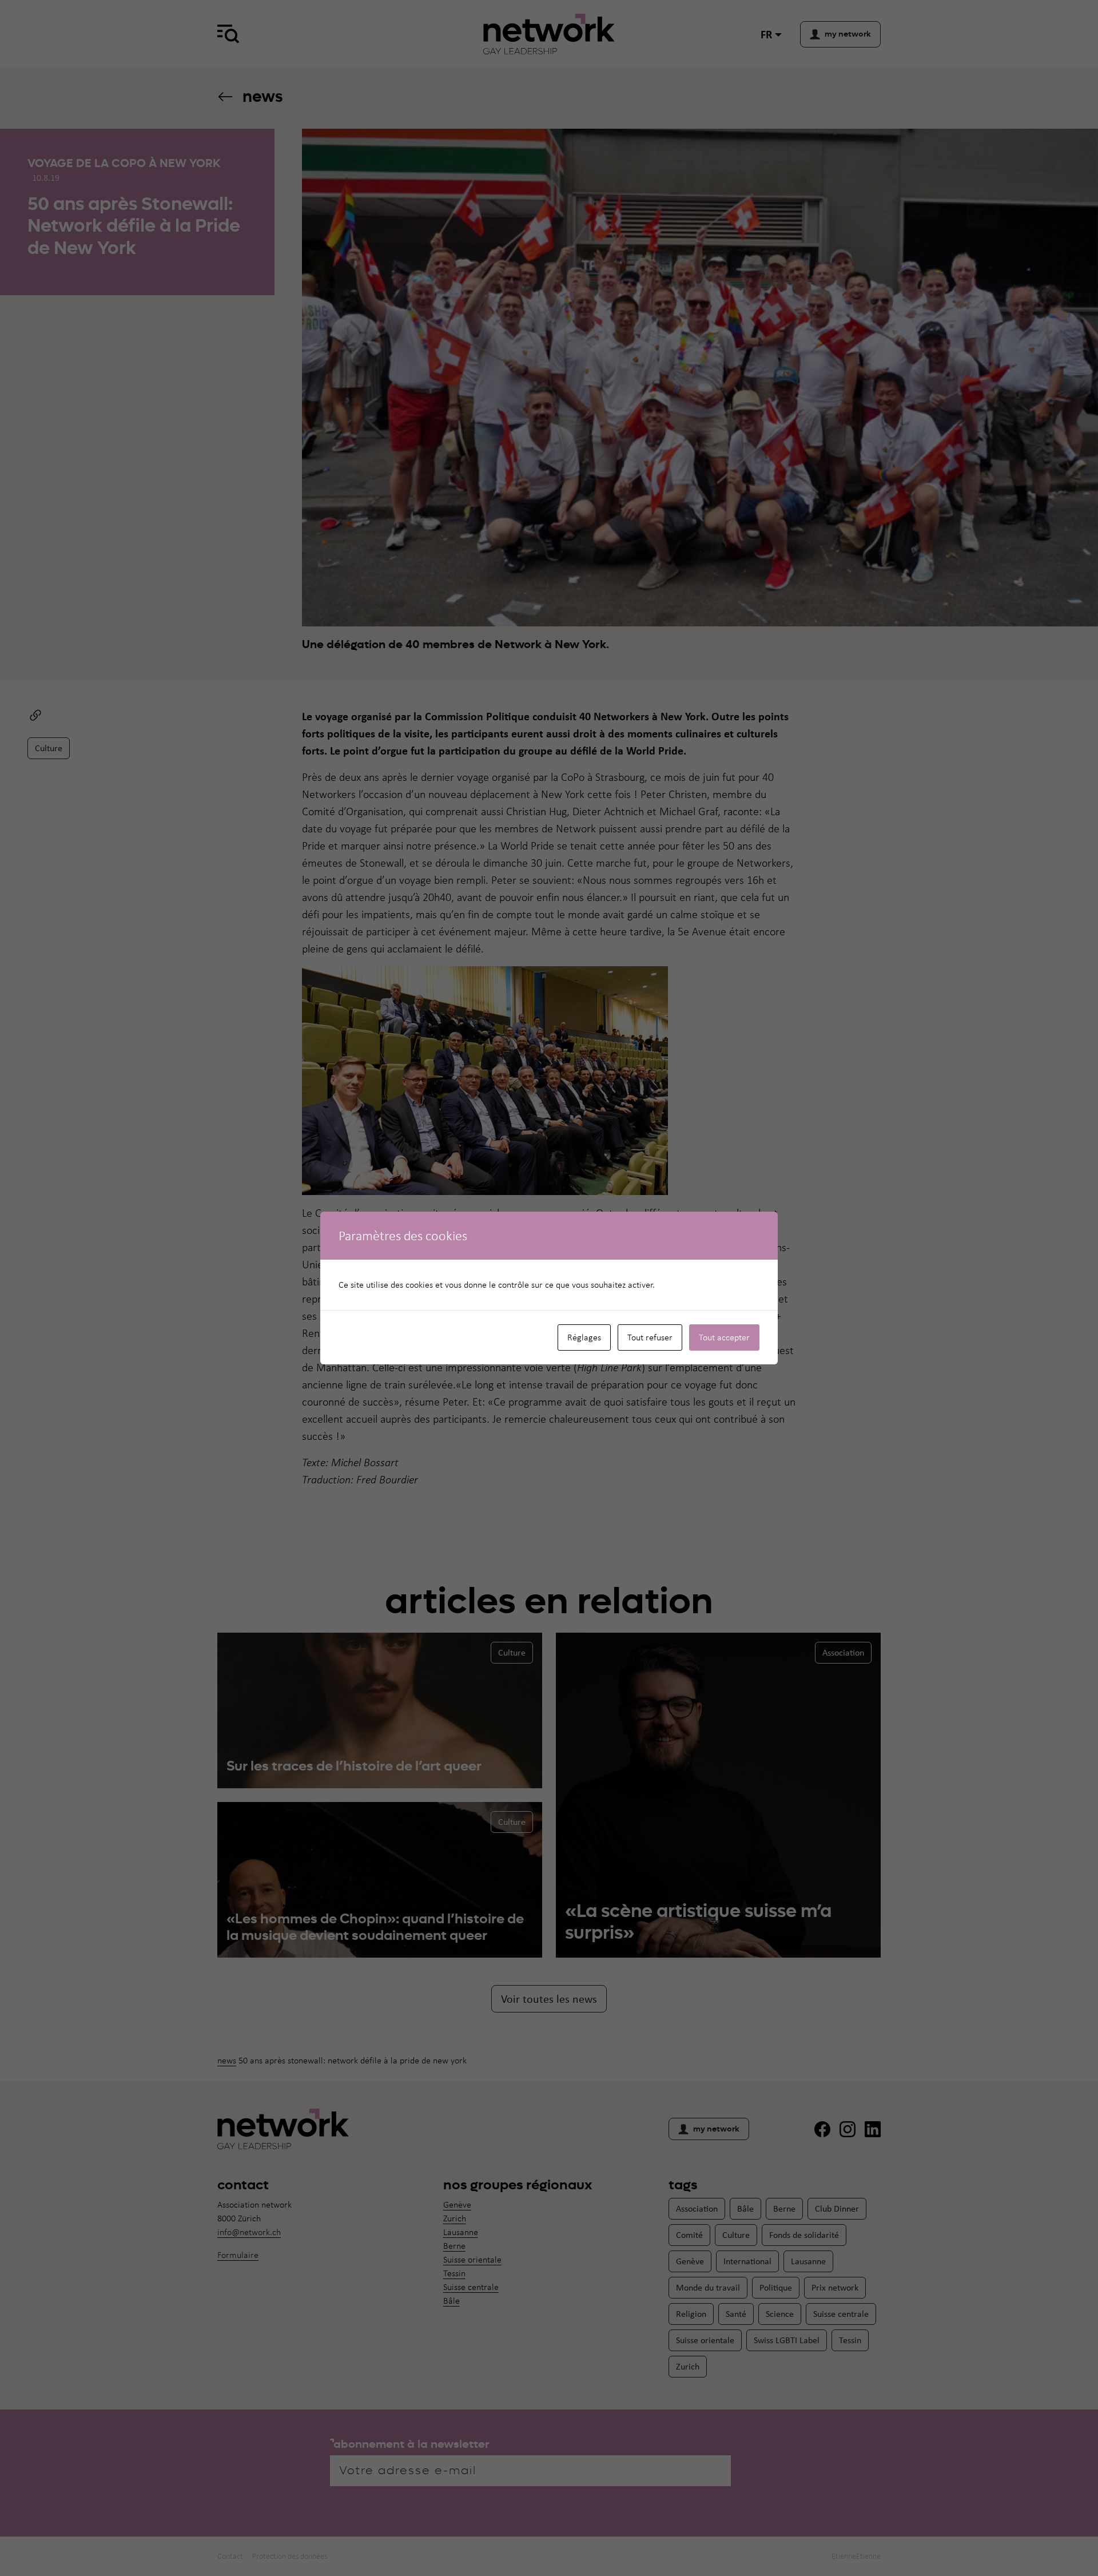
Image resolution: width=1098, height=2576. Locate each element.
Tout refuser (650, 1337)
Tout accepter (724, 1337)
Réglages (584, 1337)
